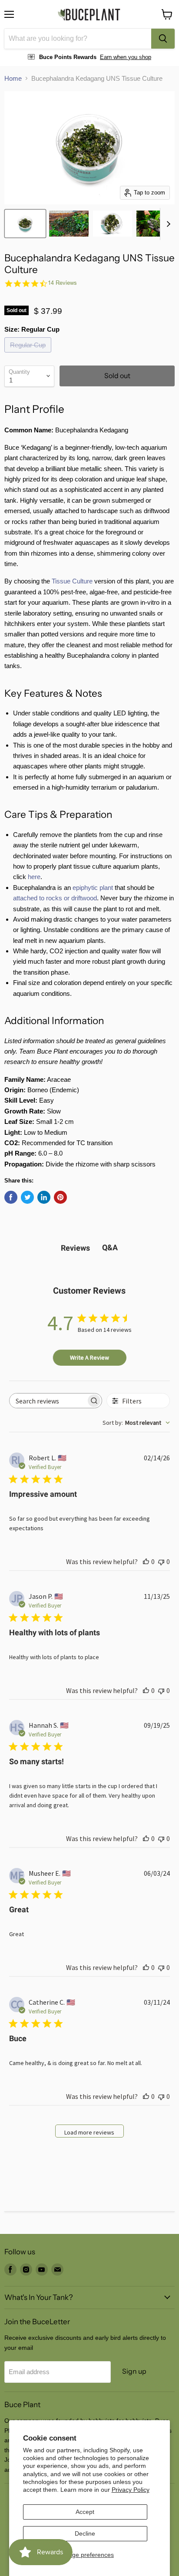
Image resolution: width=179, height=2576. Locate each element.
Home (13, 78)
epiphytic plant (93, 888)
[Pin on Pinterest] (60, 1197)
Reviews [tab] (75, 1248)
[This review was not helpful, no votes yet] (161, 1561)
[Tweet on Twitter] (27, 1197)
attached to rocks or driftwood (55, 898)
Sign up (134, 2371)
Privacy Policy (131, 2490)
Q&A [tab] (110, 1247)
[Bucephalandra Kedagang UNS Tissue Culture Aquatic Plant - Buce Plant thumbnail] (25, 224)
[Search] (163, 39)
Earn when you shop (126, 57)
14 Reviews (62, 283)
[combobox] (78, 39)
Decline (85, 2533)
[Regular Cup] (29, 354)
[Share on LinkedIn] (44, 1197)
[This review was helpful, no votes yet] (146, 1561)
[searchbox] (48, 1401)
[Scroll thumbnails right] (167, 224)
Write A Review (89, 1357)
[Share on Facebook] (11, 1197)
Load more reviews (89, 2132)
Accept (85, 2512)
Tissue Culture (72, 581)
